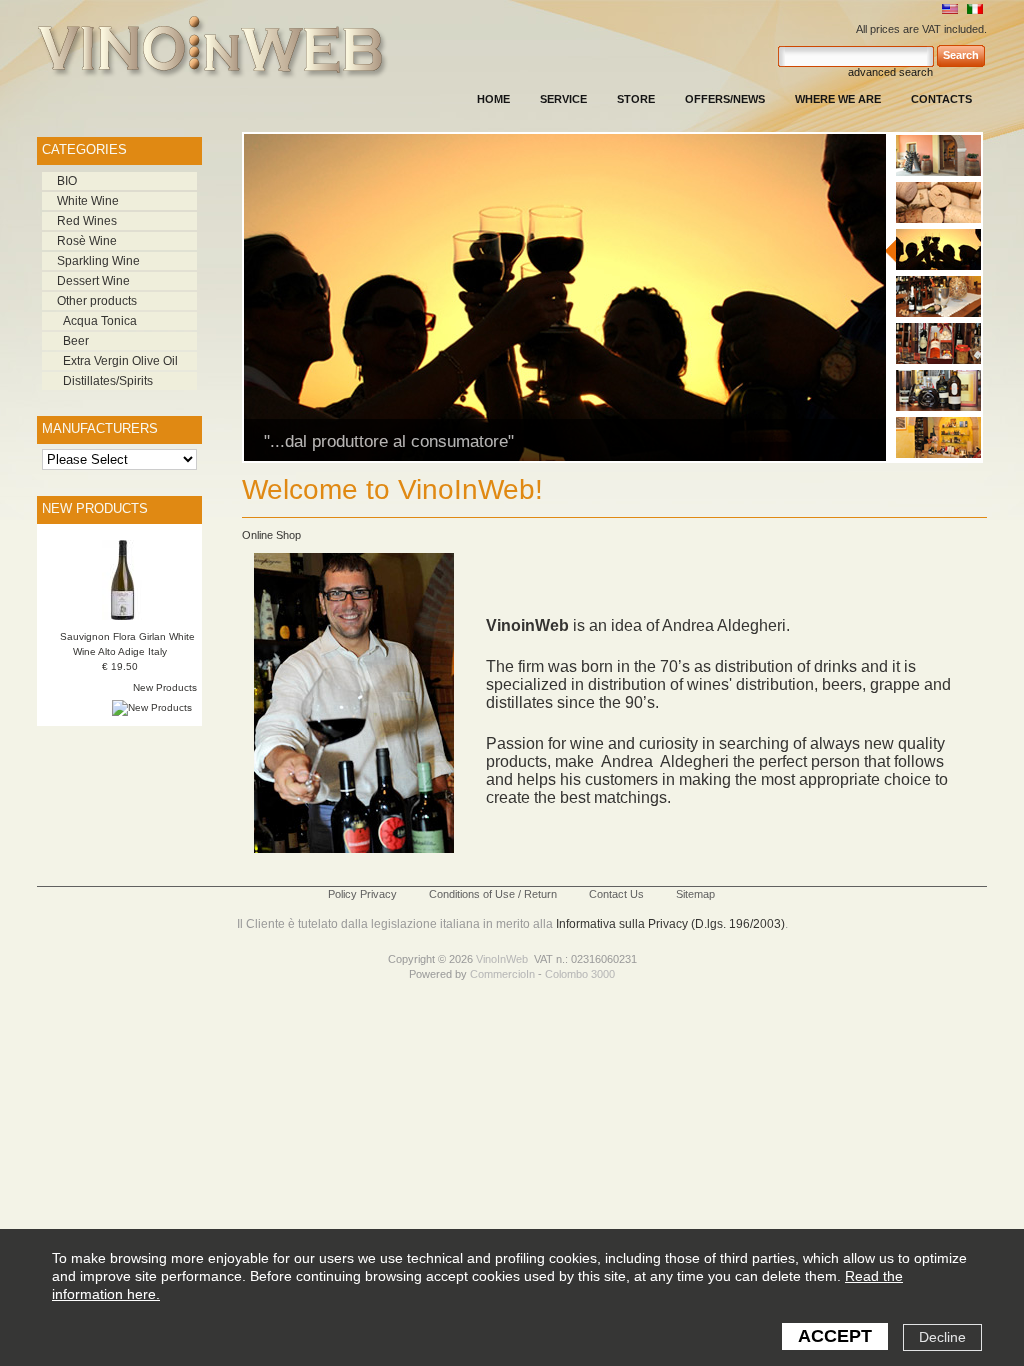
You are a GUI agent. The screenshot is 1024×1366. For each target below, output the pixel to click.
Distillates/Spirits (108, 381)
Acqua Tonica (100, 321)
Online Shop (271, 535)
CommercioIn (502, 974)
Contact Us (616, 894)
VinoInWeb (502, 959)
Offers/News (725, 99)
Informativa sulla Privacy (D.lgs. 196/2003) (670, 924)
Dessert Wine (93, 281)
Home (493, 99)
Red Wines (87, 221)
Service (563, 99)
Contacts (941, 99)
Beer (76, 341)
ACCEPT (835, 1336)
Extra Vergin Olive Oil (120, 361)
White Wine (88, 201)
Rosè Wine (87, 241)
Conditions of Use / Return (493, 894)
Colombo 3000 (580, 974)
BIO (67, 181)
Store (636, 99)
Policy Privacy (362, 894)
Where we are (838, 99)
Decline (942, 1337)
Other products (97, 301)
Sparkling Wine (98, 261)
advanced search (890, 72)
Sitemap (695, 894)
